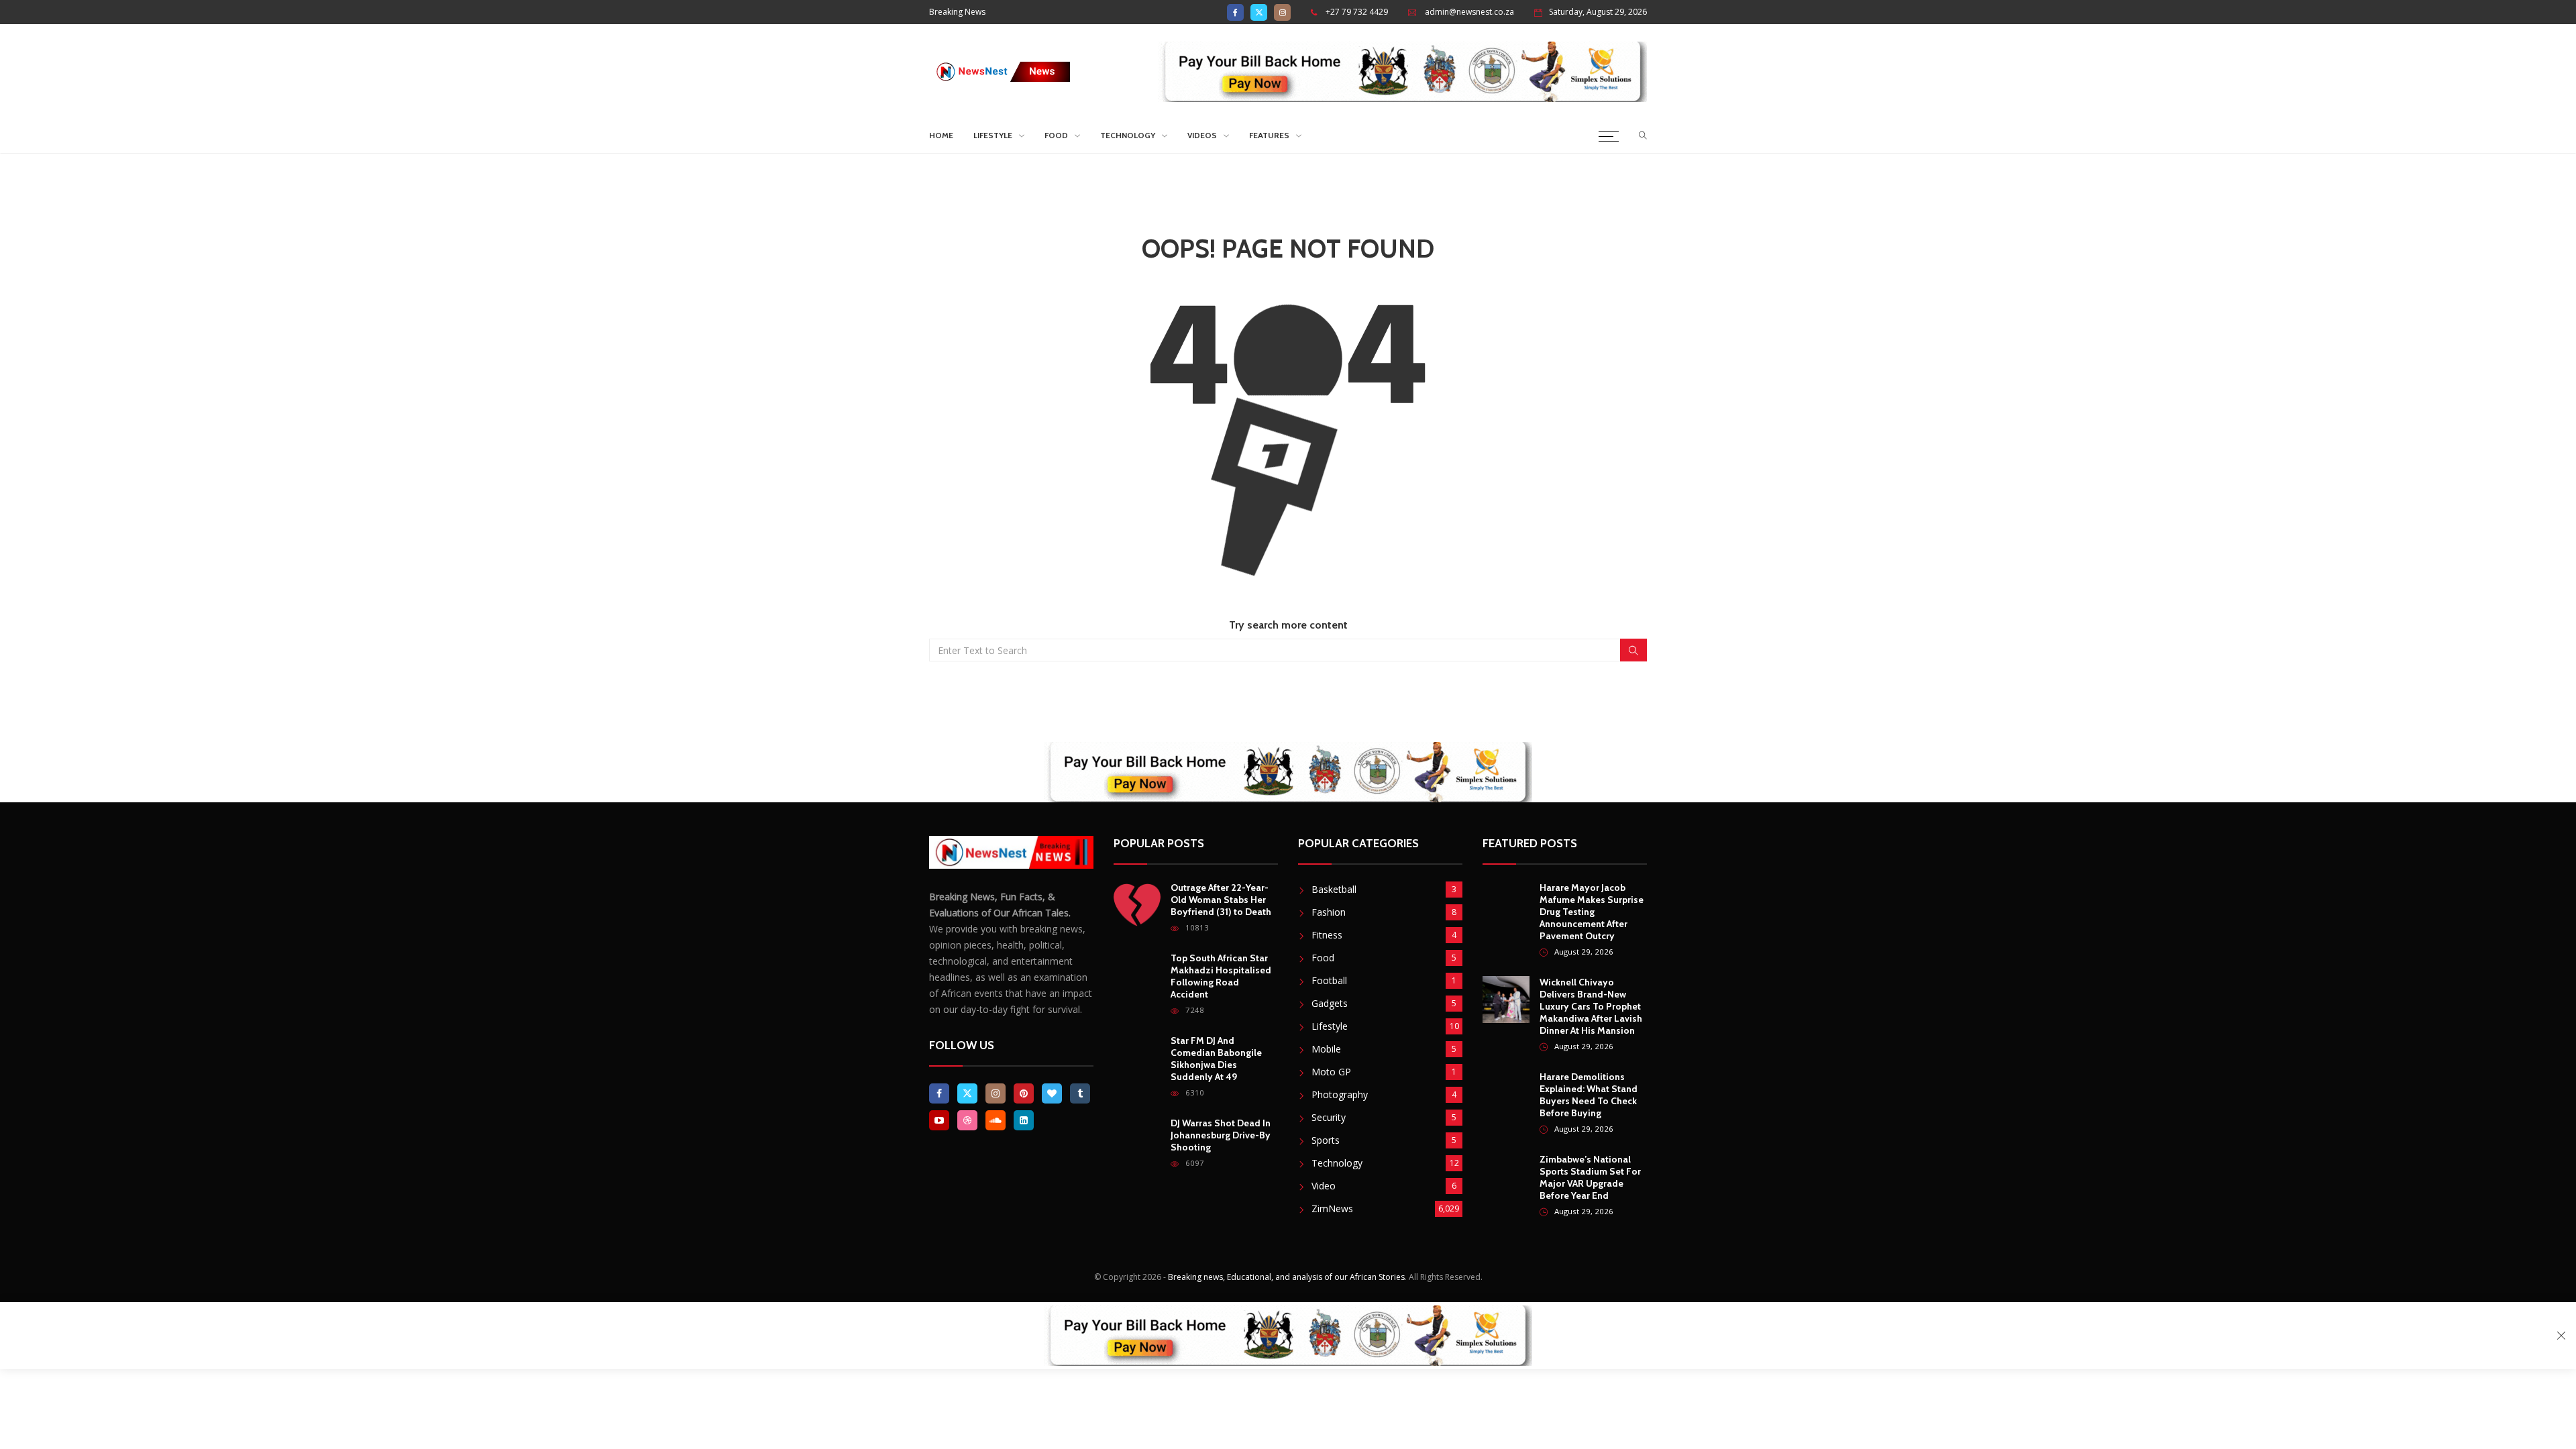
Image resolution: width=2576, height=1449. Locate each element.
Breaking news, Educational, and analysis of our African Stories (1286, 1277)
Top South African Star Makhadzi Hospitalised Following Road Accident (1221, 976)
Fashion (1329, 912)
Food (1056, 135)
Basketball (1334, 889)
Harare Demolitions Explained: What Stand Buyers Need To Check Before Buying (1589, 1095)
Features (1269, 135)
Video (1324, 1186)
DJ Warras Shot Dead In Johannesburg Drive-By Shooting (1221, 1135)
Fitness (1327, 935)
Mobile (1326, 1049)
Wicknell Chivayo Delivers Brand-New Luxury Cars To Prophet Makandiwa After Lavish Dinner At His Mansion (1591, 1006)
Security (1329, 1117)
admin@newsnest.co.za (1469, 12)
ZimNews (1332, 1209)
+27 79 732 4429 (1357, 12)
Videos (1202, 135)
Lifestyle (993, 135)
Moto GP (1331, 1072)
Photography (1340, 1094)
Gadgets (1330, 1003)
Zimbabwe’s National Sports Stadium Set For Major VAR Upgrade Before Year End (1590, 1177)
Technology (1128, 135)
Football (1329, 980)
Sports (1326, 1140)
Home (941, 135)
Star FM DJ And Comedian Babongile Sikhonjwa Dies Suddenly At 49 (1216, 1059)
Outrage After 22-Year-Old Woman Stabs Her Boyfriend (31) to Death (1221, 900)
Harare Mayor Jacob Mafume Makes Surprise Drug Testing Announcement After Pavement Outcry (1592, 912)
